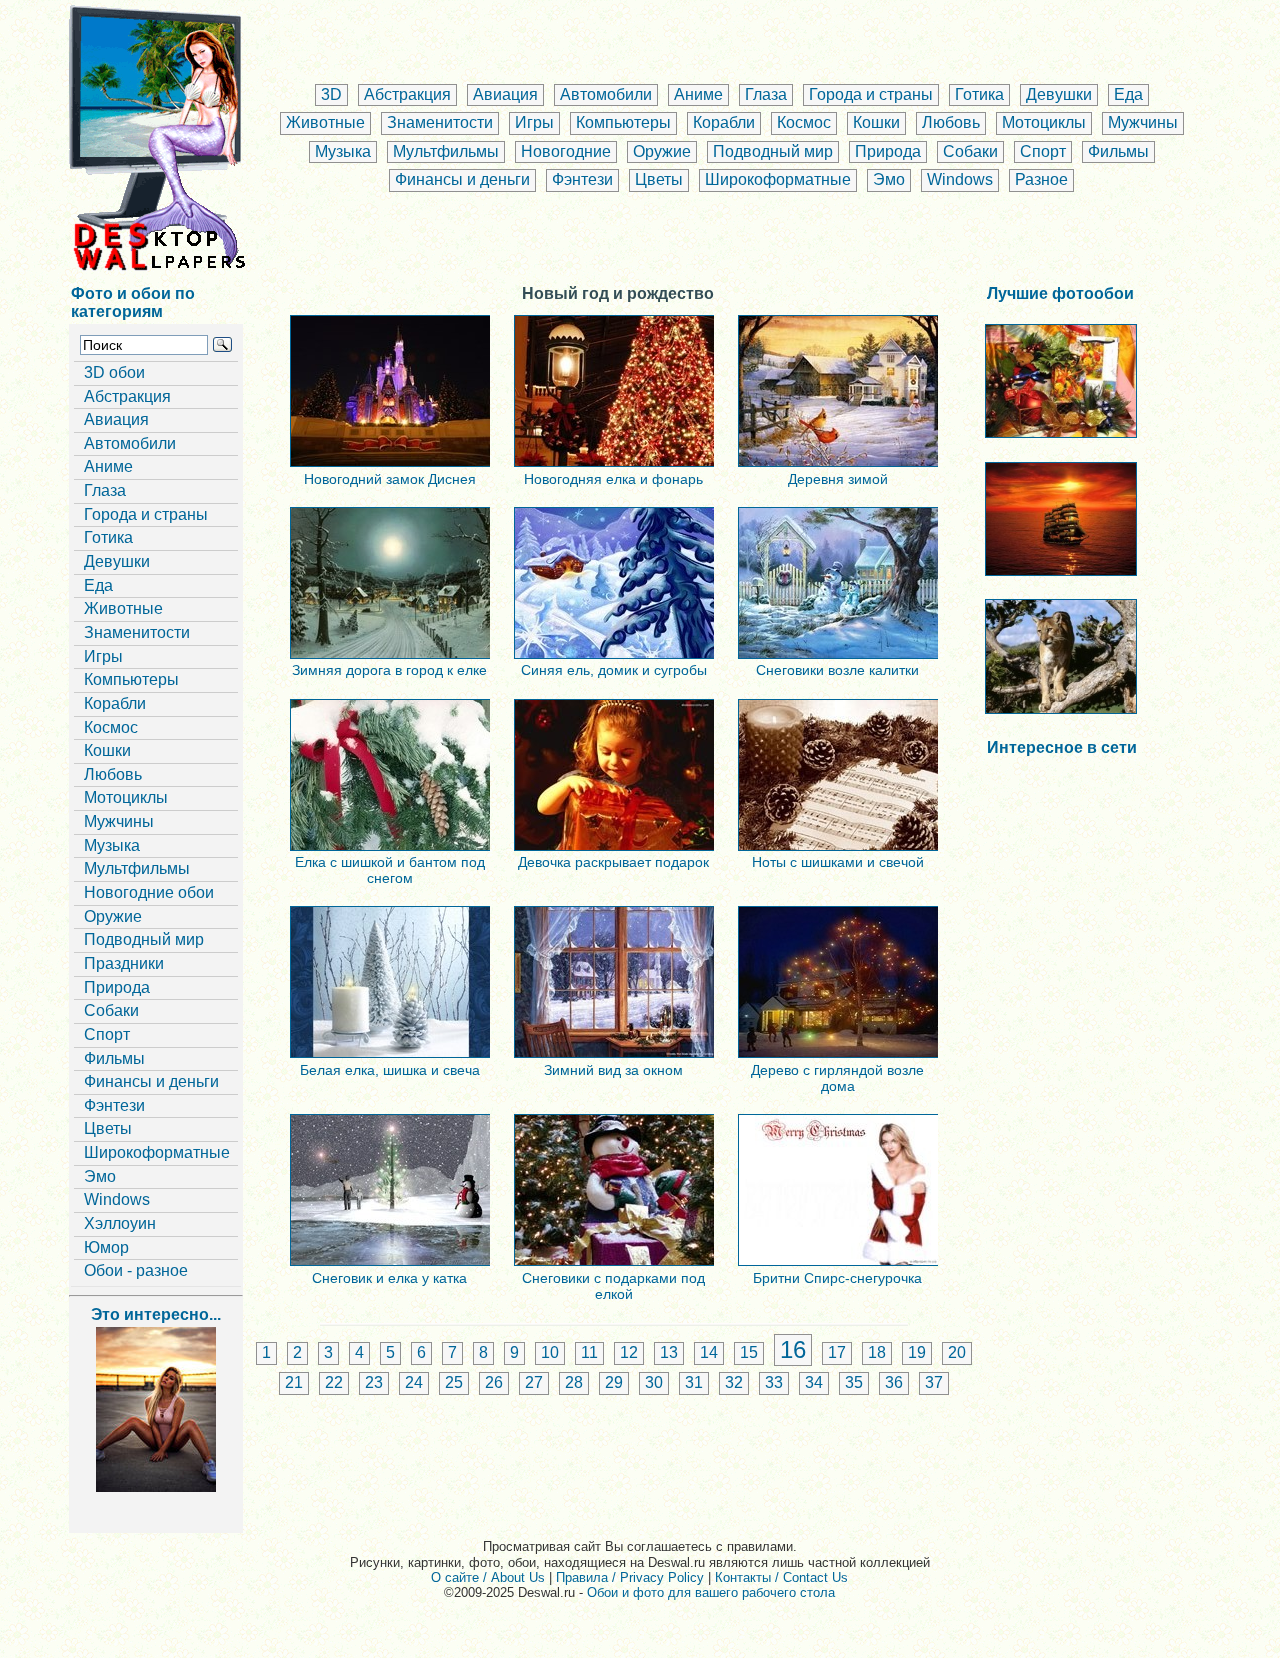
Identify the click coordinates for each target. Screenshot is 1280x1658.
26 (494, 1382)
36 (894, 1382)
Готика (979, 94)
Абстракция (407, 94)
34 (814, 1382)
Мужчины (1143, 122)
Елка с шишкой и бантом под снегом (390, 870)
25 (454, 1382)
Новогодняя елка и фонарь (613, 479)
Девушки (1059, 94)
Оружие (662, 151)
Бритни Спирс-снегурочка (837, 1278)
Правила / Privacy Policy (630, 1577)
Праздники (124, 963)
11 (589, 1352)
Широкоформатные (778, 179)
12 (629, 1352)
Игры (534, 122)
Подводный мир (773, 151)
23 (374, 1382)
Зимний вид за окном (613, 1070)
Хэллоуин (120, 1223)
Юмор (106, 1247)
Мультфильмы (446, 151)
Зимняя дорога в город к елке (389, 670)
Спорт (1043, 151)
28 (574, 1382)
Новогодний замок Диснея (390, 479)
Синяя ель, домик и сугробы (614, 670)
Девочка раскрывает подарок (613, 862)
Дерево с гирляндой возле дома (837, 1078)
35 (854, 1382)
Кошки (876, 122)
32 (734, 1382)
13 (669, 1352)
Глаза (766, 94)
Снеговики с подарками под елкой (613, 1286)
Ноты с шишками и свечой (838, 862)
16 (793, 1349)
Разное (1041, 179)
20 (957, 1352)
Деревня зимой (838, 479)
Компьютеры (623, 122)
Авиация (505, 94)
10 (550, 1352)
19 (917, 1352)
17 (837, 1352)
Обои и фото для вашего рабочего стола (711, 1592)
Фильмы (1118, 151)
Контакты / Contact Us (781, 1577)
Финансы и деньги (462, 179)
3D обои (114, 372)
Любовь (951, 122)
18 (877, 1352)
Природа (888, 151)
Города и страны (871, 94)
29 (614, 1382)
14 (709, 1352)
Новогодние (566, 151)
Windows (960, 179)
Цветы (659, 179)
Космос (804, 122)
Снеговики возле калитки (837, 670)
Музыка (343, 151)
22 (334, 1382)
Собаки (970, 151)
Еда (1128, 94)
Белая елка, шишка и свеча (390, 1070)
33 (774, 1382)
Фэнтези (582, 179)
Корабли (724, 122)
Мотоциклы (1044, 122)
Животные (325, 122)
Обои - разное (136, 1270)
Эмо (889, 179)
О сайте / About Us (488, 1577)
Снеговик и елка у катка (389, 1278)
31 (694, 1382)
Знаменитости (440, 122)
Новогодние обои (149, 892)
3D (331, 94)
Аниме (698, 94)
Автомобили (606, 94)
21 (294, 1382)
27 (534, 1382)
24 (414, 1382)
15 (749, 1352)
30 (654, 1382)
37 (934, 1382)
